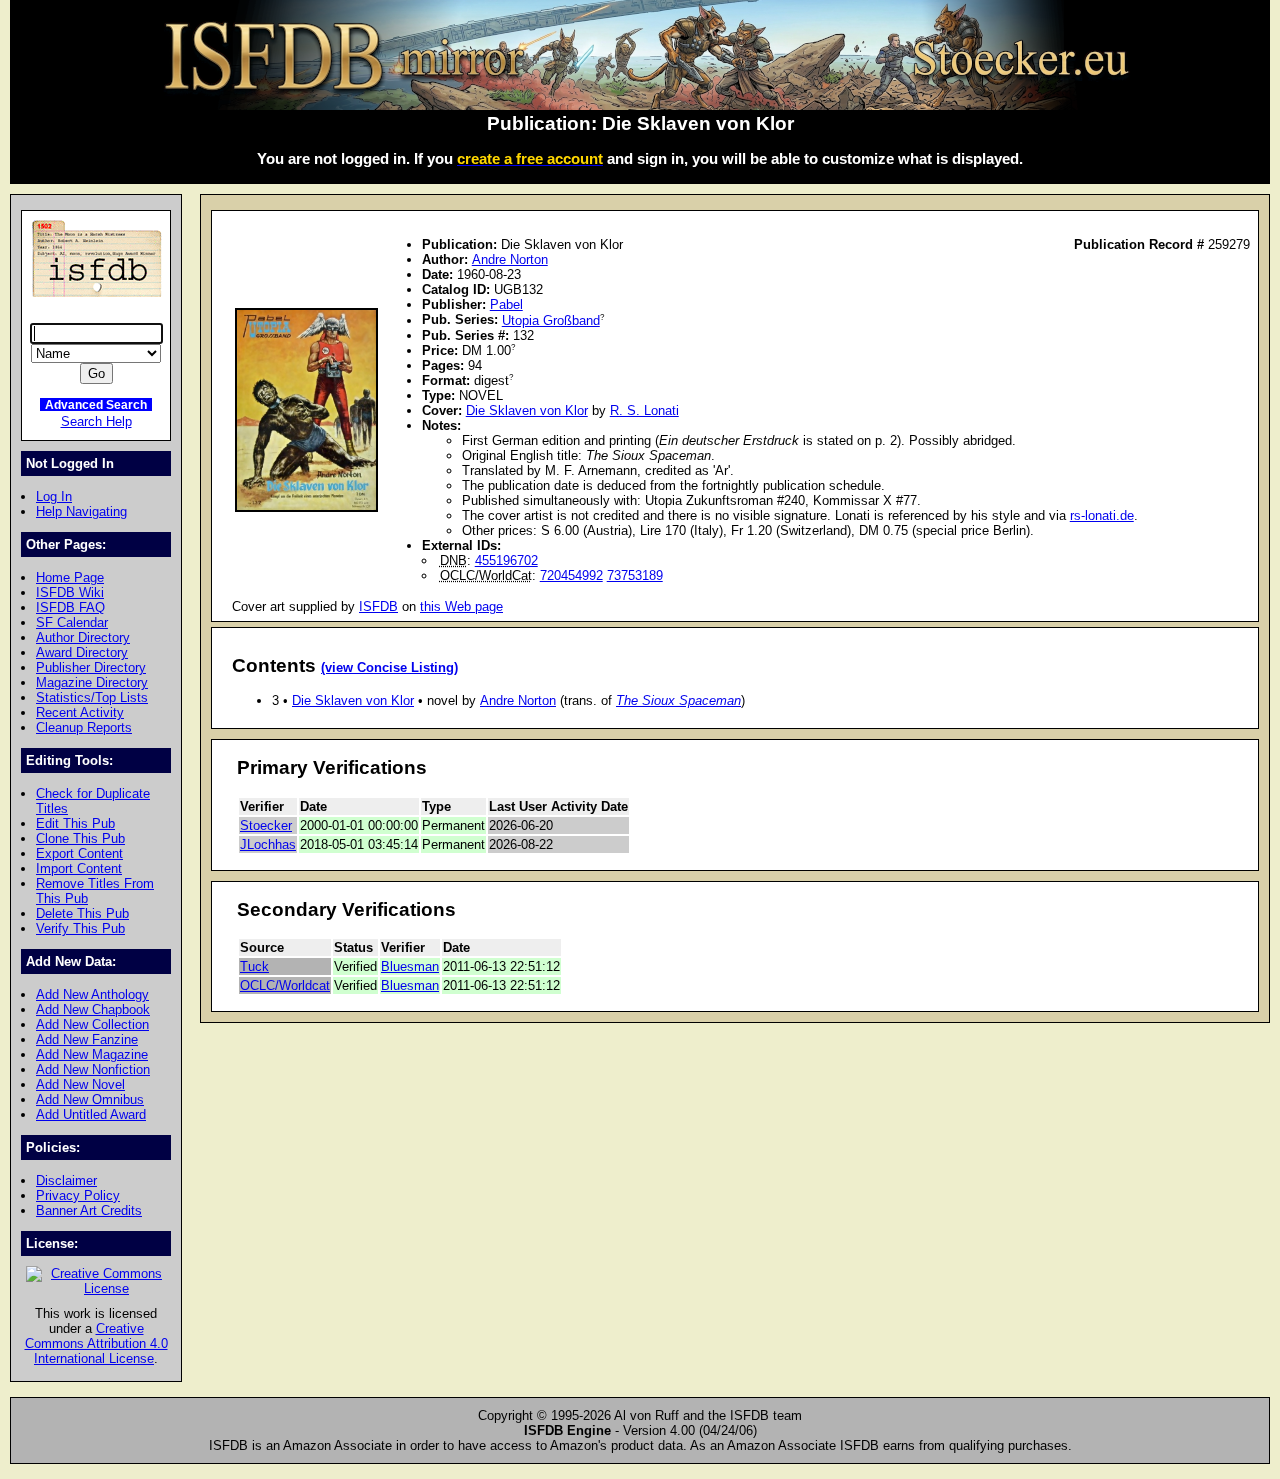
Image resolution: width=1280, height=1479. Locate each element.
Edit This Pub (75, 823)
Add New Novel (80, 1084)
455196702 (506, 560)
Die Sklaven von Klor (527, 410)
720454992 (571, 575)
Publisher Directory (91, 667)
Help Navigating (81, 511)
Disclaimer (66, 1180)
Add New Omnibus (90, 1099)
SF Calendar (72, 622)
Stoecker (266, 825)
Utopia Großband (551, 320)
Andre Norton (510, 259)
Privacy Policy (78, 1195)
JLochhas (268, 844)
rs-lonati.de (1102, 515)
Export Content (79, 853)
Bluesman (410, 966)
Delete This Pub (82, 913)
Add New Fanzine (87, 1039)
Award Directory (82, 652)
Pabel (506, 304)
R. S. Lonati (644, 410)
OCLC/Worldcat (285, 985)
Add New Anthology (92, 994)
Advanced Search (96, 404)
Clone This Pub (80, 838)
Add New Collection (92, 1024)
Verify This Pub (80, 928)
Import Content (79, 868)
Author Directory (83, 637)
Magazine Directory (92, 682)
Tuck (254, 966)
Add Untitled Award (91, 1114)
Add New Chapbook (93, 1009)
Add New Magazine (92, 1054)
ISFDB (378, 606)
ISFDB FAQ (70, 607)
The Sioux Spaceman (678, 700)
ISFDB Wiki (70, 592)
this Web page (461, 606)
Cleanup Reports (84, 727)
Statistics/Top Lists (92, 697)
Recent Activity (80, 712)
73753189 (635, 575)
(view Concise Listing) (389, 668)
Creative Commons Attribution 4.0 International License (96, 1343)
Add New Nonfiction (93, 1069)
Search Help (96, 421)
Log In (54, 496)
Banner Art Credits (89, 1210)
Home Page (70, 577)
